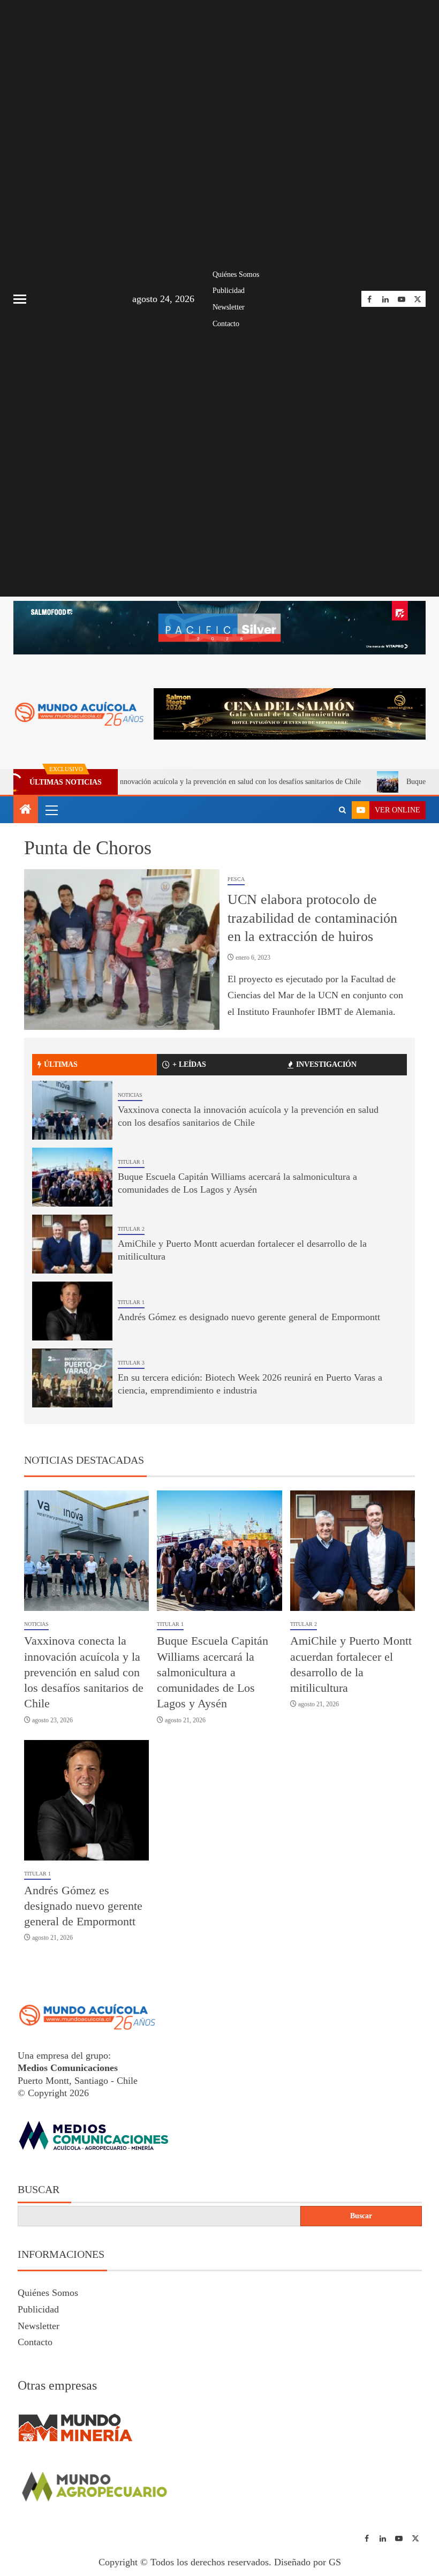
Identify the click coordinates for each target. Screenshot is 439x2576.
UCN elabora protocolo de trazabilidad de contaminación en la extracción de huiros (312, 918)
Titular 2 (131, 1229)
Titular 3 (131, 1363)
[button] (51, 810)
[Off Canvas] (20, 299)
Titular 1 (131, 1162)
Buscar (39, 2189)
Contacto (226, 324)
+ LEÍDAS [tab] (189, 1064)
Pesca (236, 879)
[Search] (342, 810)
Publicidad (229, 291)
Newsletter (229, 307)
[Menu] (51, 810)
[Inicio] (26, 810)
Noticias (130, 1095)
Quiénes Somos (236, 274)
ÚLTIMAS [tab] (61, 1064)
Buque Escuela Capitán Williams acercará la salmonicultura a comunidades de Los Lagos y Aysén (213, 1672)
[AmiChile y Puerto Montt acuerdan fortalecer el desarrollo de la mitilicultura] (72, 1244)
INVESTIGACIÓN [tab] (326, 1064)
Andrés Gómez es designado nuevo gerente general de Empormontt (249, 1317)
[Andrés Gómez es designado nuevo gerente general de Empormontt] (72, 1311)
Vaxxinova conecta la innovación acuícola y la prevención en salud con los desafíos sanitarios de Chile (84, 1672)
